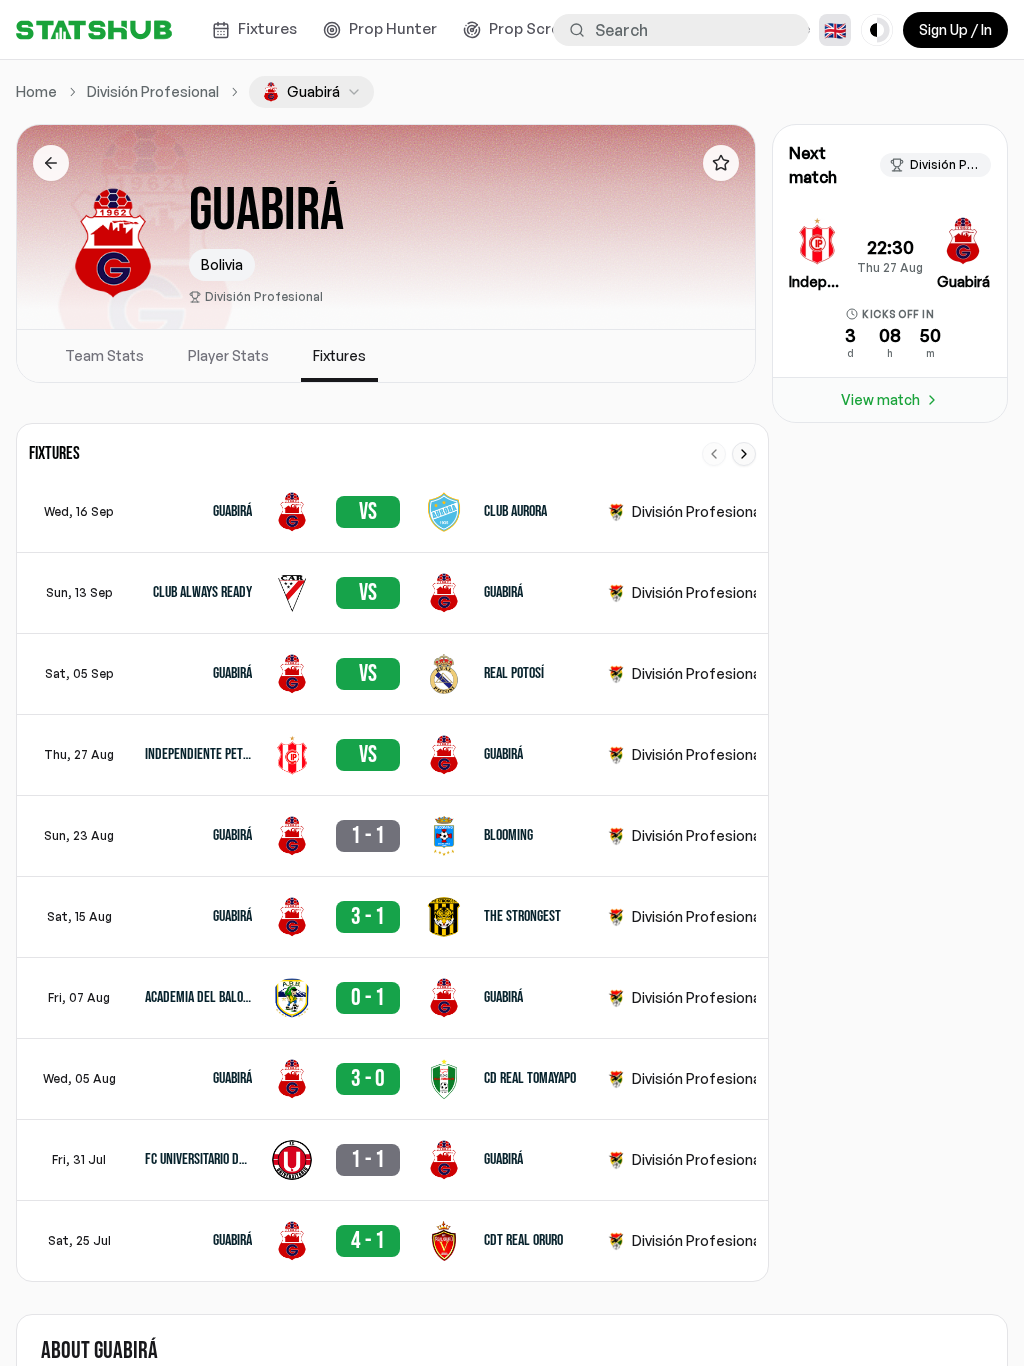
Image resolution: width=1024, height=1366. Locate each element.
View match (880, 399)
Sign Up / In (955, 29)
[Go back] (51, 163)
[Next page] (744, 454)
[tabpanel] (386, 852)
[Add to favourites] (721, 163)
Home (36, 91)
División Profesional (264, 296)
